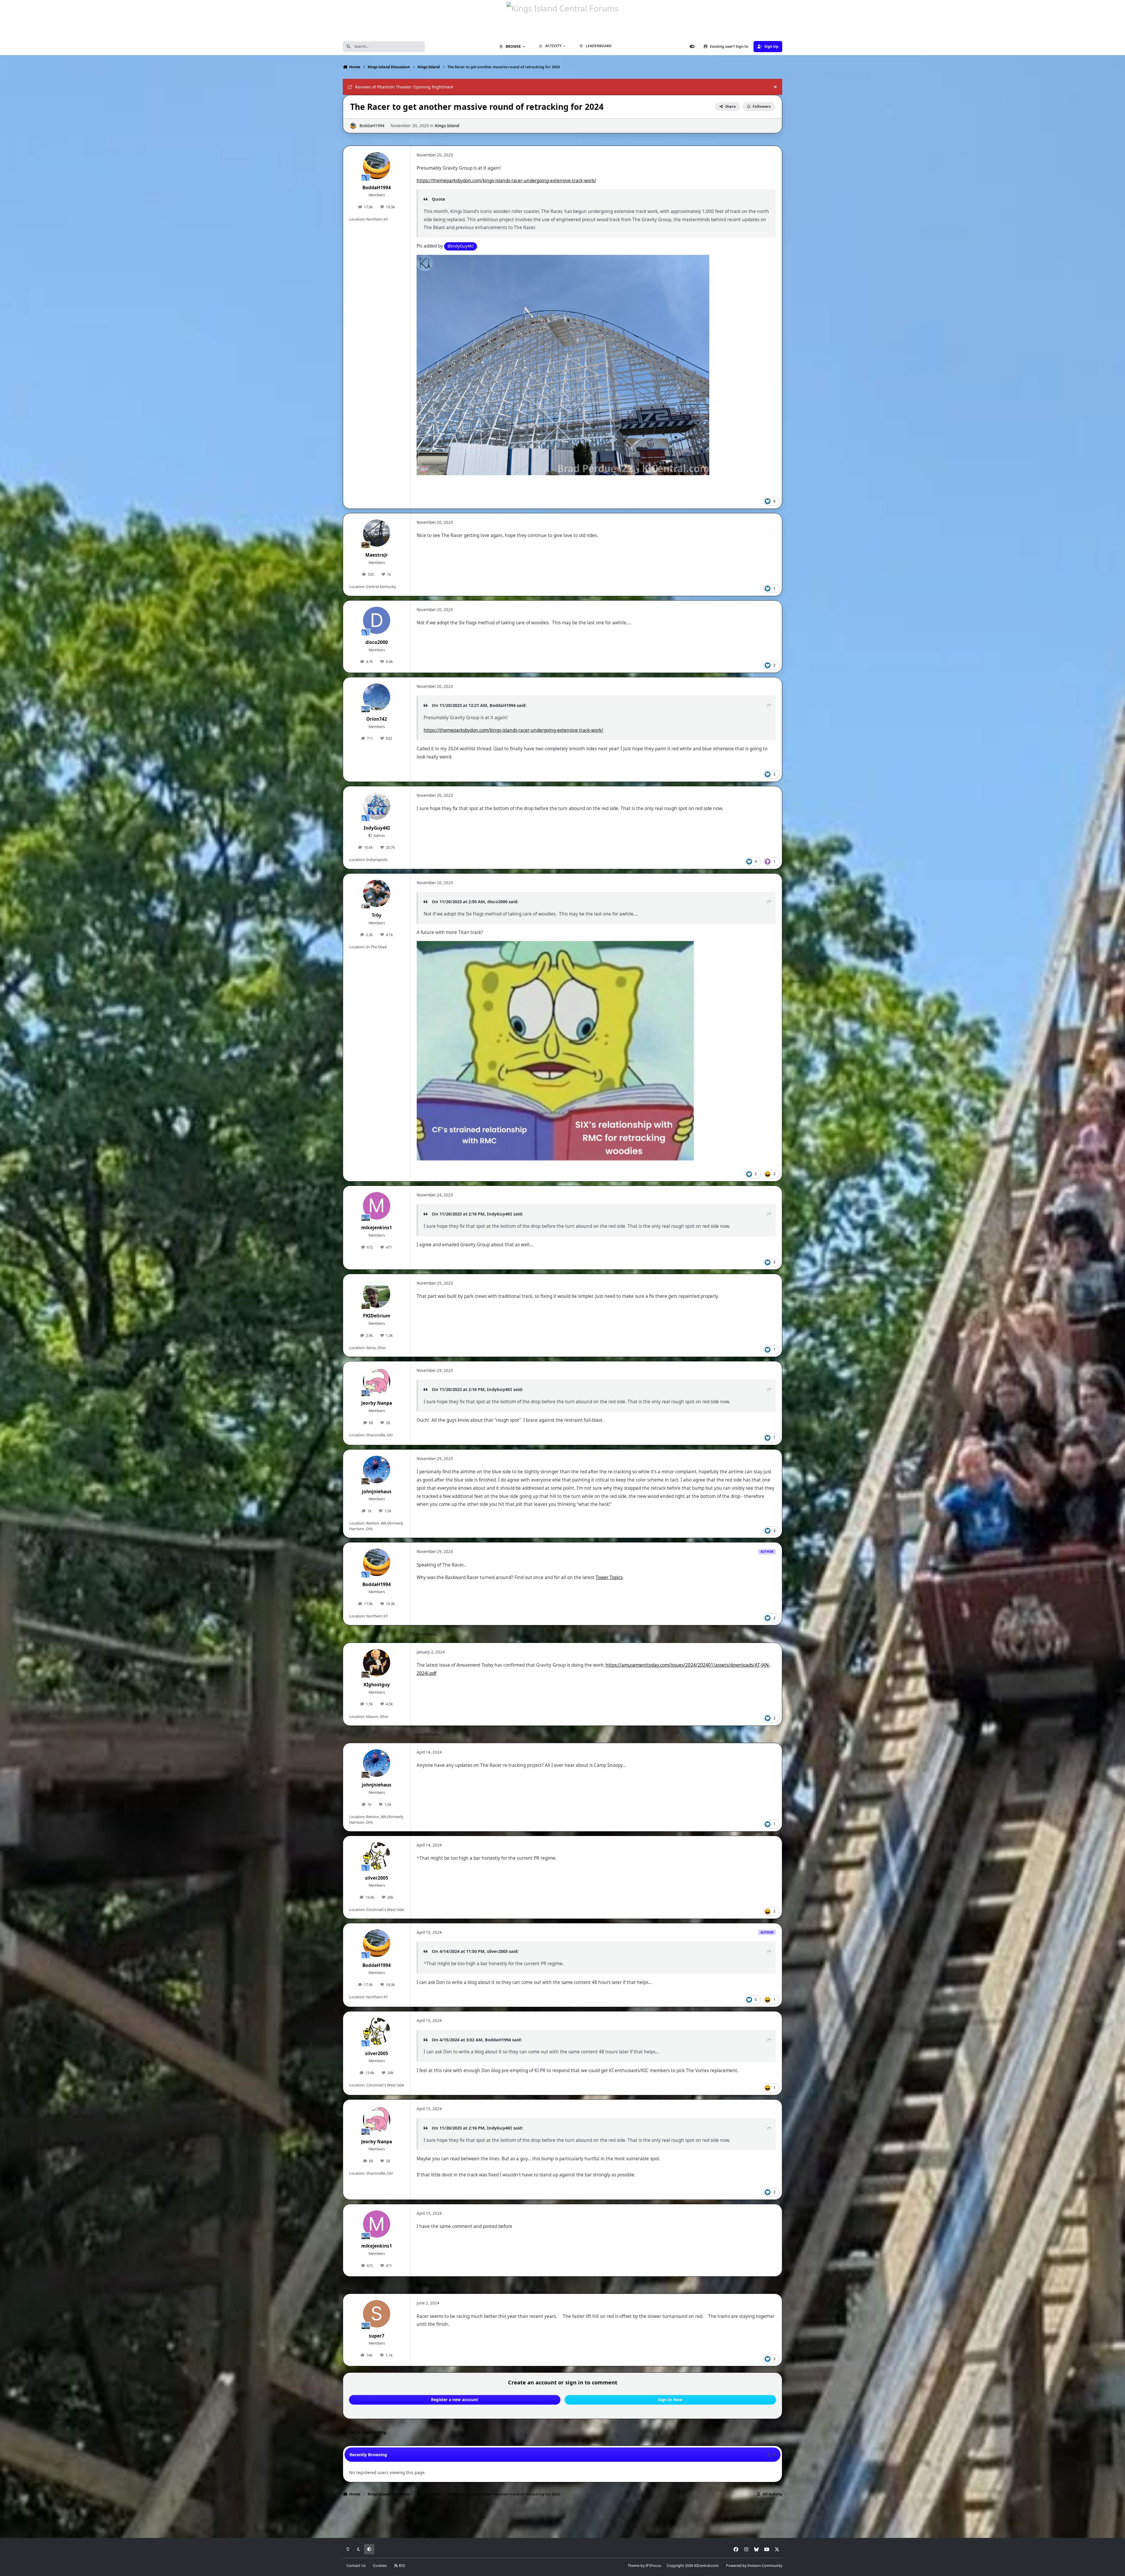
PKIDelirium (377, 1316)
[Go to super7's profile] (377, 2314)
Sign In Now (670, 2399)
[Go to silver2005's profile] (377, 1856)
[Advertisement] (562, 2519)
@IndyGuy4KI (461, 246)
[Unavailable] (563, 259)
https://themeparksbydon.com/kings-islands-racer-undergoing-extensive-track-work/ (506, 181)
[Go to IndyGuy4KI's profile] (377, 806)
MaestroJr (377, 555)
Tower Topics (609, 1577)
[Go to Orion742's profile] (377, 697)
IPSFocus (653, 2566)
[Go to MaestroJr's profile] (377, 533)
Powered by (754, 2566)
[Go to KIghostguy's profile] (377, 1663)
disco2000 (377, 642)
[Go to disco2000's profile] (377, 620)
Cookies (380, 2566)
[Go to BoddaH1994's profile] (353, 126)
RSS (402, 2566)
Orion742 (377, 719)
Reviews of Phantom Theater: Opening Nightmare (404, 87)
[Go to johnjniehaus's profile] (377, 1469)
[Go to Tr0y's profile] (377, 894)
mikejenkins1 (377, 1228)
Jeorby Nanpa (377, 1403)
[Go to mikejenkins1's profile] (377, 1206)
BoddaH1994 (372, 126)
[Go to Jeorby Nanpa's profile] (377, 1381)
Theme (634, 2566)
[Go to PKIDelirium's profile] (377, 1294)
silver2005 (377, 1878)
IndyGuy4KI (377, 828)
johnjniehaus (377, 1492)
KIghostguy (377, 1685)
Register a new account (455, 2399)
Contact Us (356, 2566)
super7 (377, 2336)
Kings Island (447, 126)
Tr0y (377, 915)
